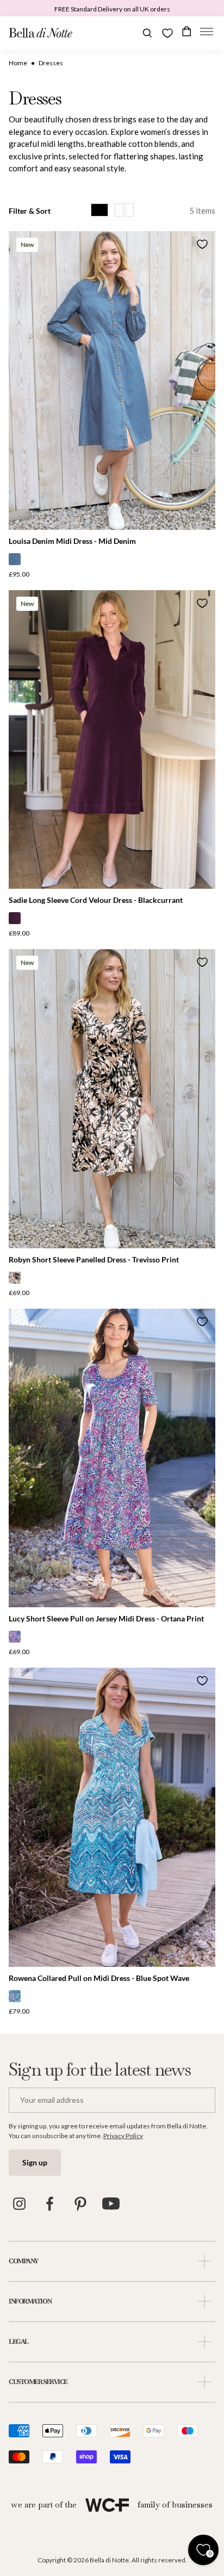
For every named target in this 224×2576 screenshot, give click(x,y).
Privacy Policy (123, 2136)
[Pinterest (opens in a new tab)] (80, 2204)
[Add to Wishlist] (202, 244)
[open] (204, 2261)
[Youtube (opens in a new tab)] (111, 2204)
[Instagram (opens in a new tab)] (20, 2204)
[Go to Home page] (41, 33)
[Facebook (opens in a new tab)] (50, 2204)
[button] (207, 33)
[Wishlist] (167, 33)
